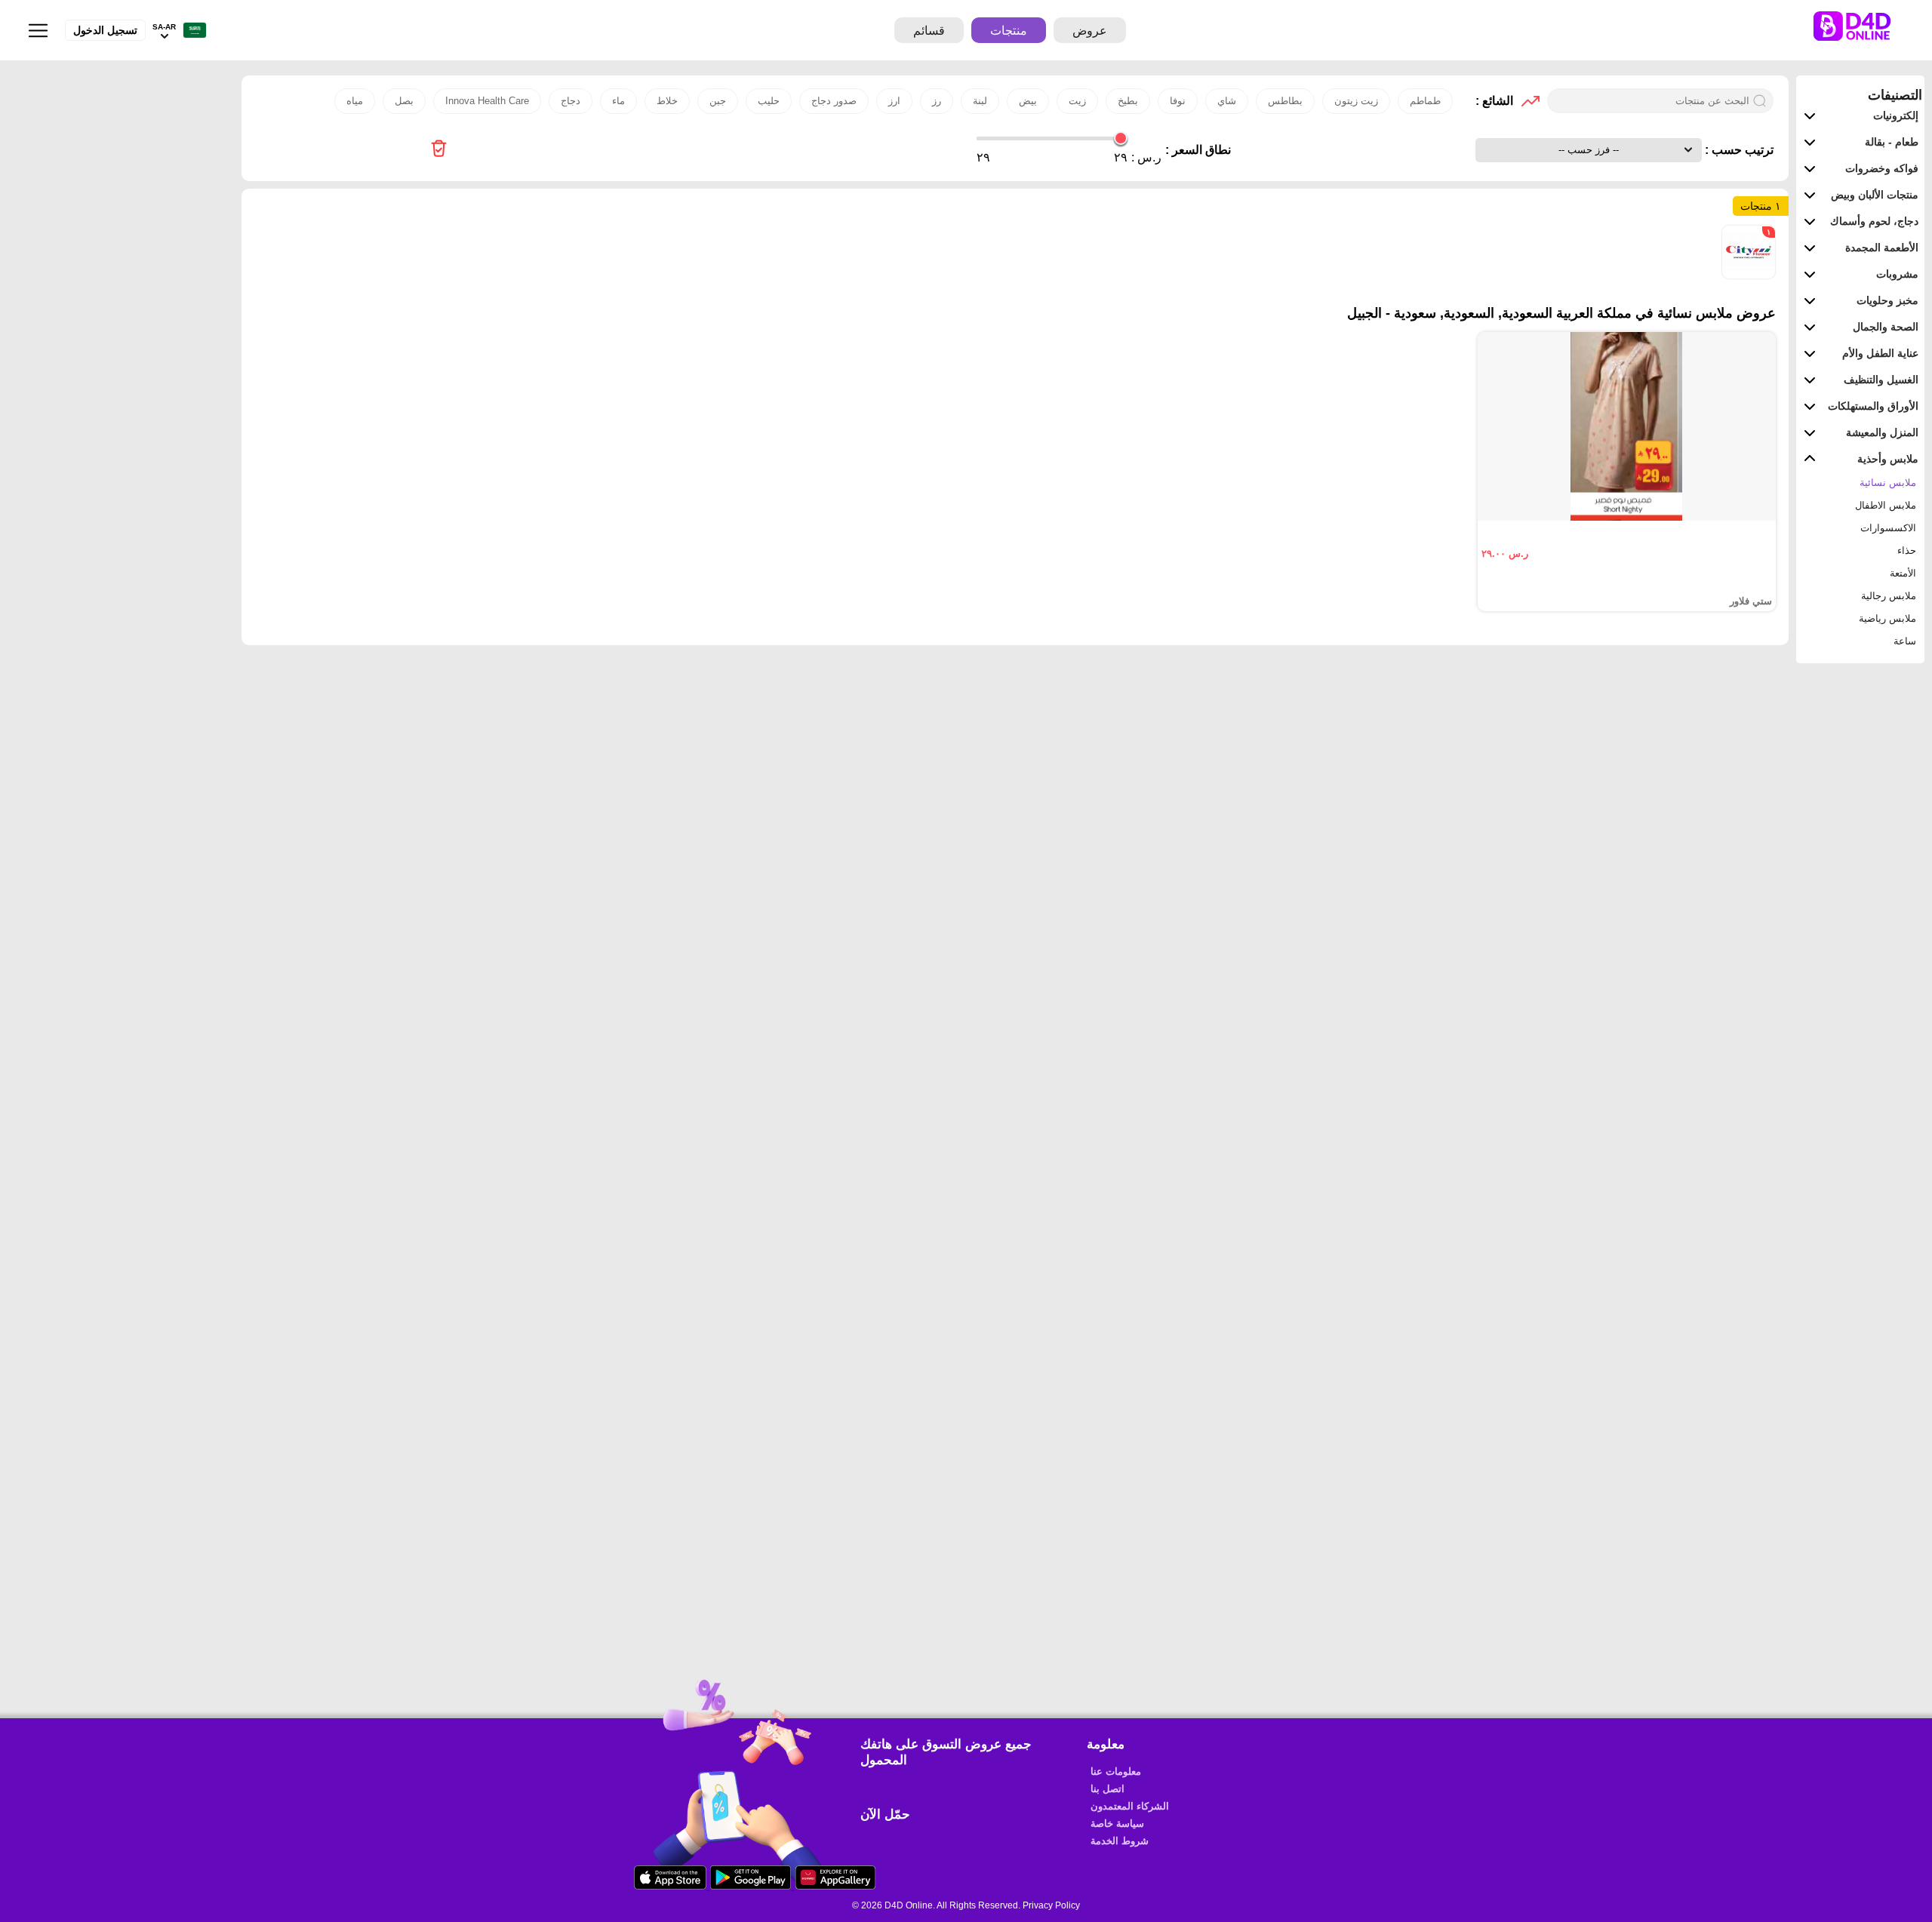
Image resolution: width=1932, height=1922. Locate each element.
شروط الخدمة (1120, 1841)
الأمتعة (1903, 573)
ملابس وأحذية (1888, 459)
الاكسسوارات (1888, 528)
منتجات (1009, 31)
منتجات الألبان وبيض (1875, 195)
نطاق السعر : (1198, 150)
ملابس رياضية (1887, 618)
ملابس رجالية (1889, 596)
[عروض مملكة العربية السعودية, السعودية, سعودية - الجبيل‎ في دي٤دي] (439, 150)
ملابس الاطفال (1886, 505)
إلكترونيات (1896, 115)
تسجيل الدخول (105, 30)
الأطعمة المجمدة (1882, 248)
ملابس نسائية (1888, 483)
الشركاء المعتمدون (1130, 1806)
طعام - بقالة (1892, 142)
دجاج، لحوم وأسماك (1874, 221)
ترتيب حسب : (1738, 150)
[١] (1749, 275)
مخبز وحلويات (1887, 300)
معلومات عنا (1116, 1771)
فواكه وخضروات (1882, 168)
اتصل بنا (1108, 1789)
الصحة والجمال (1886, 327)
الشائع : (1494, 101)
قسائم (929, 31)
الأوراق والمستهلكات (1873, 406)
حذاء (1907, 550)
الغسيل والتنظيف (1881, 380)
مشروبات (1897, 274)
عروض (1090, 31)
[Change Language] (191, 31)
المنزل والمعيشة (1882, 432)
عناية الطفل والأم (1880, 353)
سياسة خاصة (1117, 1824)
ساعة (1905, 641)
